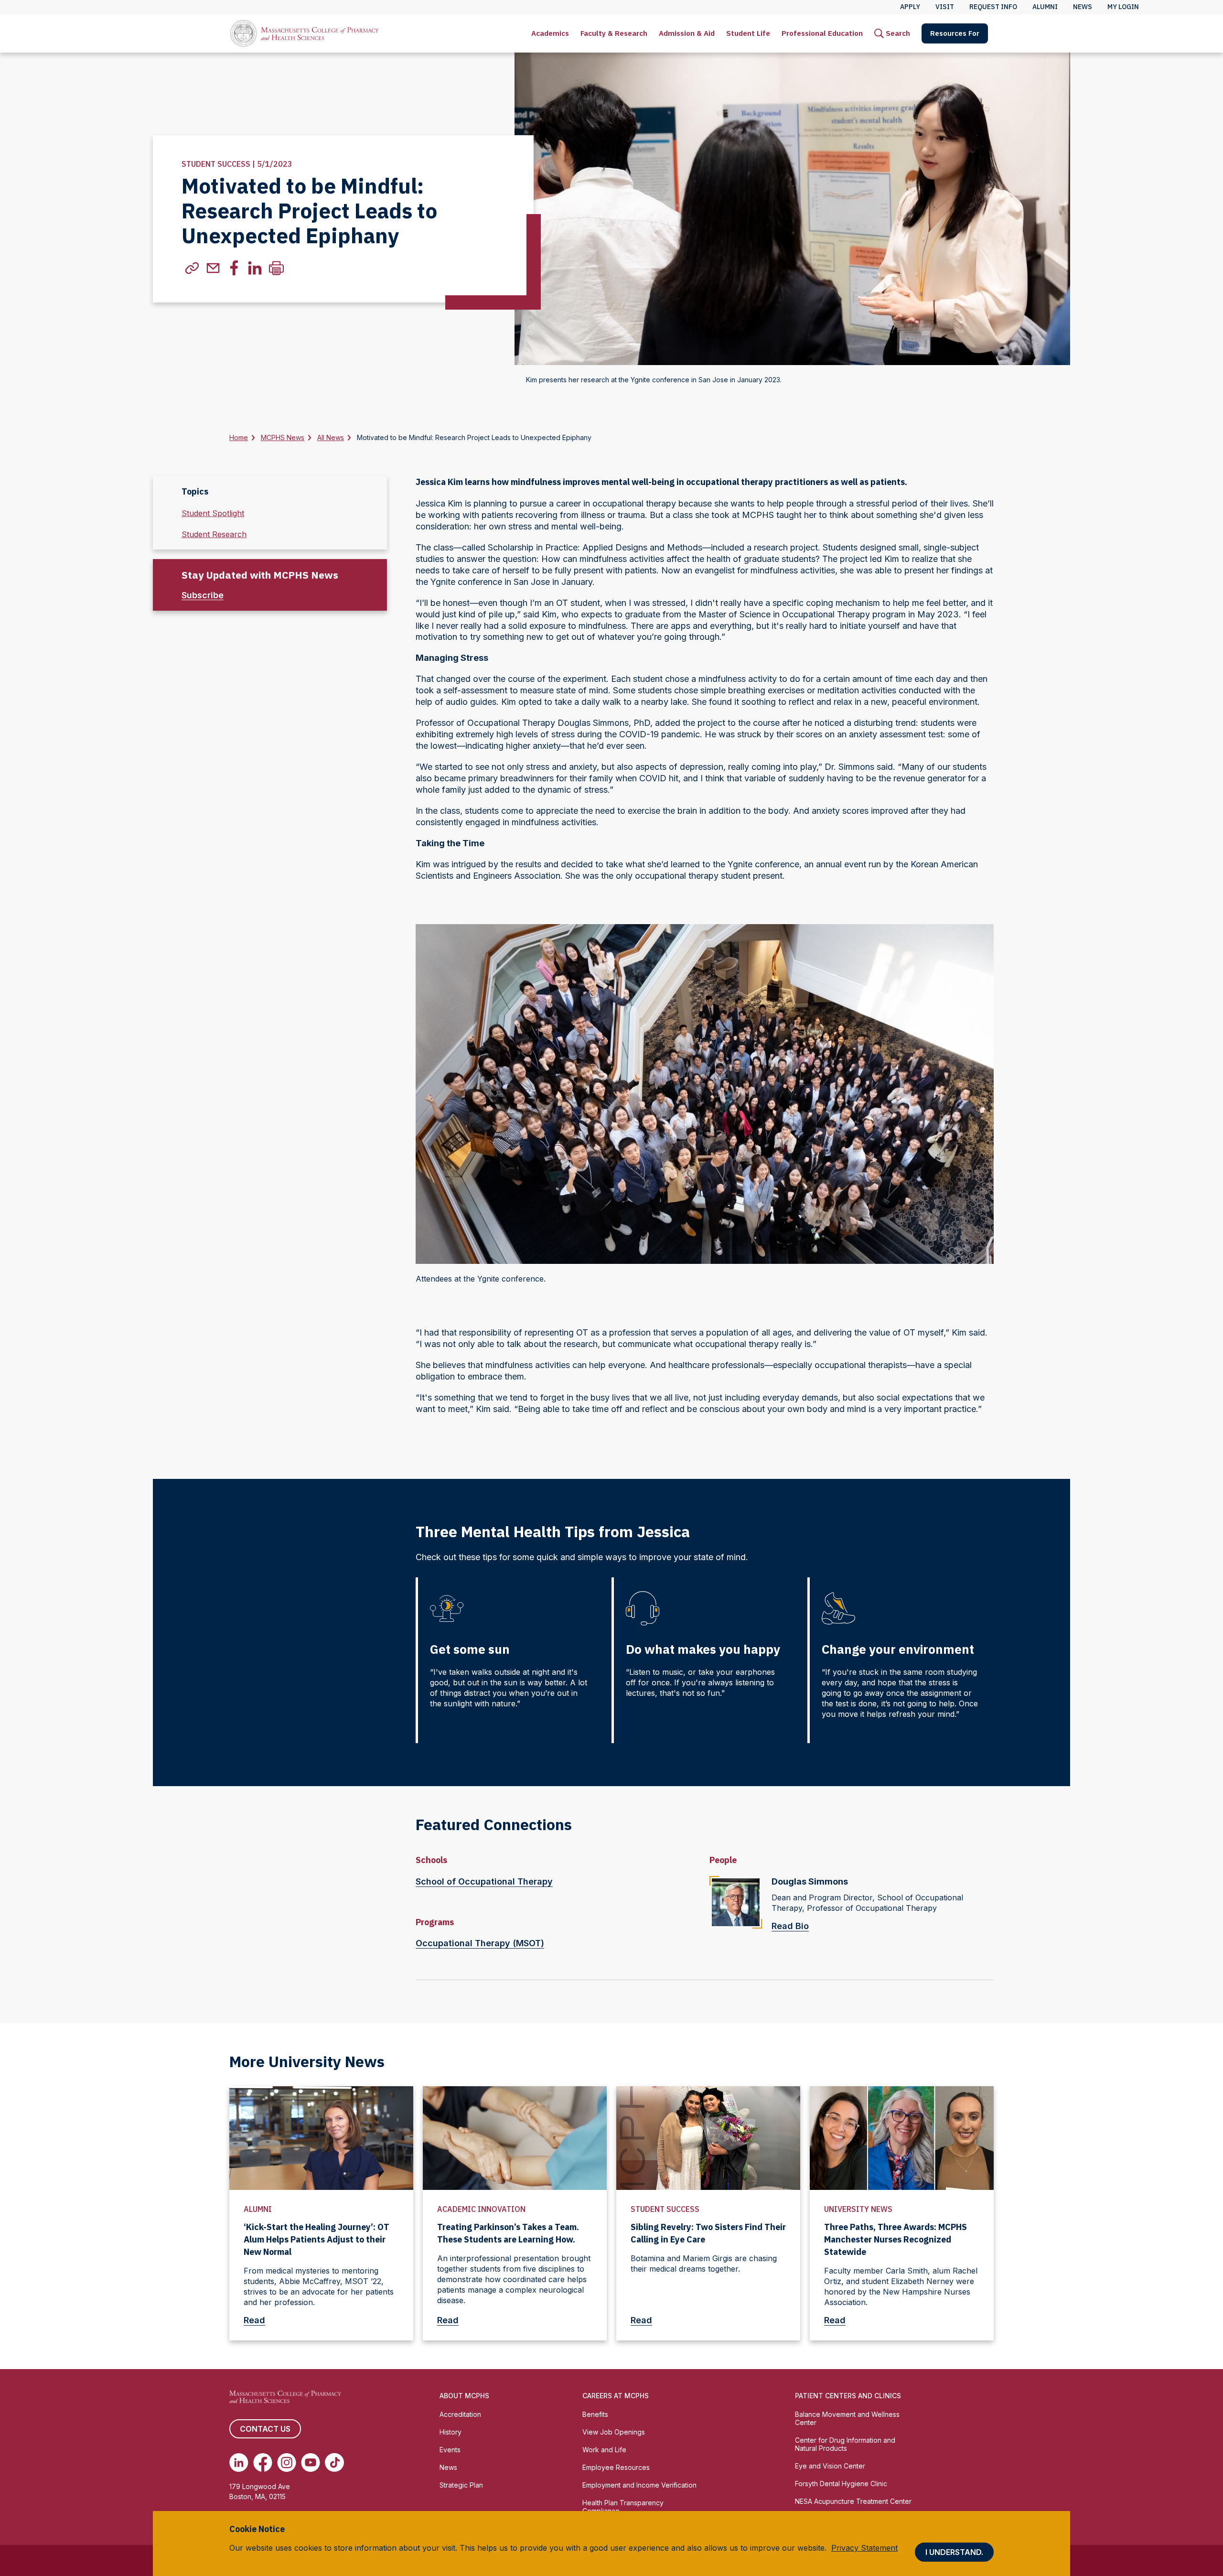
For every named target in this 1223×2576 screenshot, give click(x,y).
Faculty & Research (614, 33)
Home (239, 437)
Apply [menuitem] (910, 7)
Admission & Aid (687, 33)
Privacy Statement (864, 2548)
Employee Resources (616, 2467)
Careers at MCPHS (616, 2396)
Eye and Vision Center (830, 2466)
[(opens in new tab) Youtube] (311, 2462)
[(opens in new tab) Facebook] (263, 2462)
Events (450, 2450)
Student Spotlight (213, 513)
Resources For (955, 33)
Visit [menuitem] (945, 7)
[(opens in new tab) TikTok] (334, 2462)
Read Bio (790, 1926)
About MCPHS (464, 2396)
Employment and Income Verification (639, 2485)
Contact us (265, 2429)
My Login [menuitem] (1123, 7)
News (448, 2467)
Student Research (214, 534)
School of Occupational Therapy (484, 1881)
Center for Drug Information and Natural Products (845, 2444)
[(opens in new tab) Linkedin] (239, 2462)
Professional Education (822, 33)
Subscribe (203, 595)
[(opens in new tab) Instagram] (287, 2462)
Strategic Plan (461, 2485)
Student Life (748, 33)
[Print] (276, 268)
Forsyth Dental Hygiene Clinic (841, 2484)
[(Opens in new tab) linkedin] (255, 268)
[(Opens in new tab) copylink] (192, 268)
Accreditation (460, 2414)
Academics (550, 33)
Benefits (595, 2414)
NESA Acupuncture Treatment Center (853, 2501)
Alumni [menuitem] (1045, 7)
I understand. (954, 2552)
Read (254, 2320)
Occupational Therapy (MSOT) (480, 1943)
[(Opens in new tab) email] (213, 268)
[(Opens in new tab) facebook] (234, 268)
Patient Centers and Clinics (848, 2396)
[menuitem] (550, 33)
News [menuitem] (1083, 7)
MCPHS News (283, 437)
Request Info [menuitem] (993, 7)
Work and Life (604, 2450)
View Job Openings (614, 2432)
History (451, 2432)
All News (331, 437)
